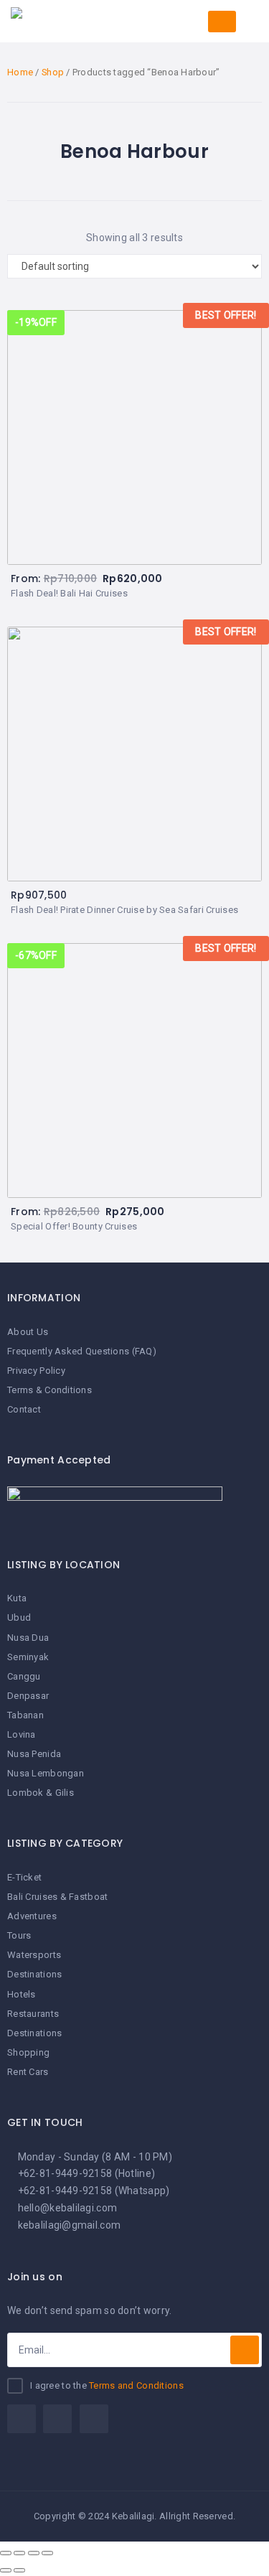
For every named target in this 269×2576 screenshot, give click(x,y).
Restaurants (33, 2014)
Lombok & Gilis (41, 1793)
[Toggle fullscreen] (34, 2553)
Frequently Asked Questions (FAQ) (82, 1351)
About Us (28, 1332)
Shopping (28, 2052)
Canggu (24, 1676)
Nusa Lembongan (46, 1773)
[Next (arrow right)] (19, 2570)
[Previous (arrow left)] (6, 2570)
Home (20, 72)
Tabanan (25, 1715)
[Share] (19, 2553)
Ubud (19, 1617)
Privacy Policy (36, 1371)
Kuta (17, 1598)
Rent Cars (28, 2072)
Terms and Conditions (136, 2385)
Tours (19, 1935)
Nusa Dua (28, 1638)
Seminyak (28, 1657)
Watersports (34, 1955)
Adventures (32, 1916)
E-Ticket (24, 1877)
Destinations (34, 1974)
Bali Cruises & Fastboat (57, 1897)
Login (222, 22)
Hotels (22, 1994)
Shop (53, 72)
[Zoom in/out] (47, 2553)
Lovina (22, 1734)
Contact (24, 1409)
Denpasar (28, 1696)
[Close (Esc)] (6, 2553)
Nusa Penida (34, 1754)
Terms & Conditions (49, 1390)
